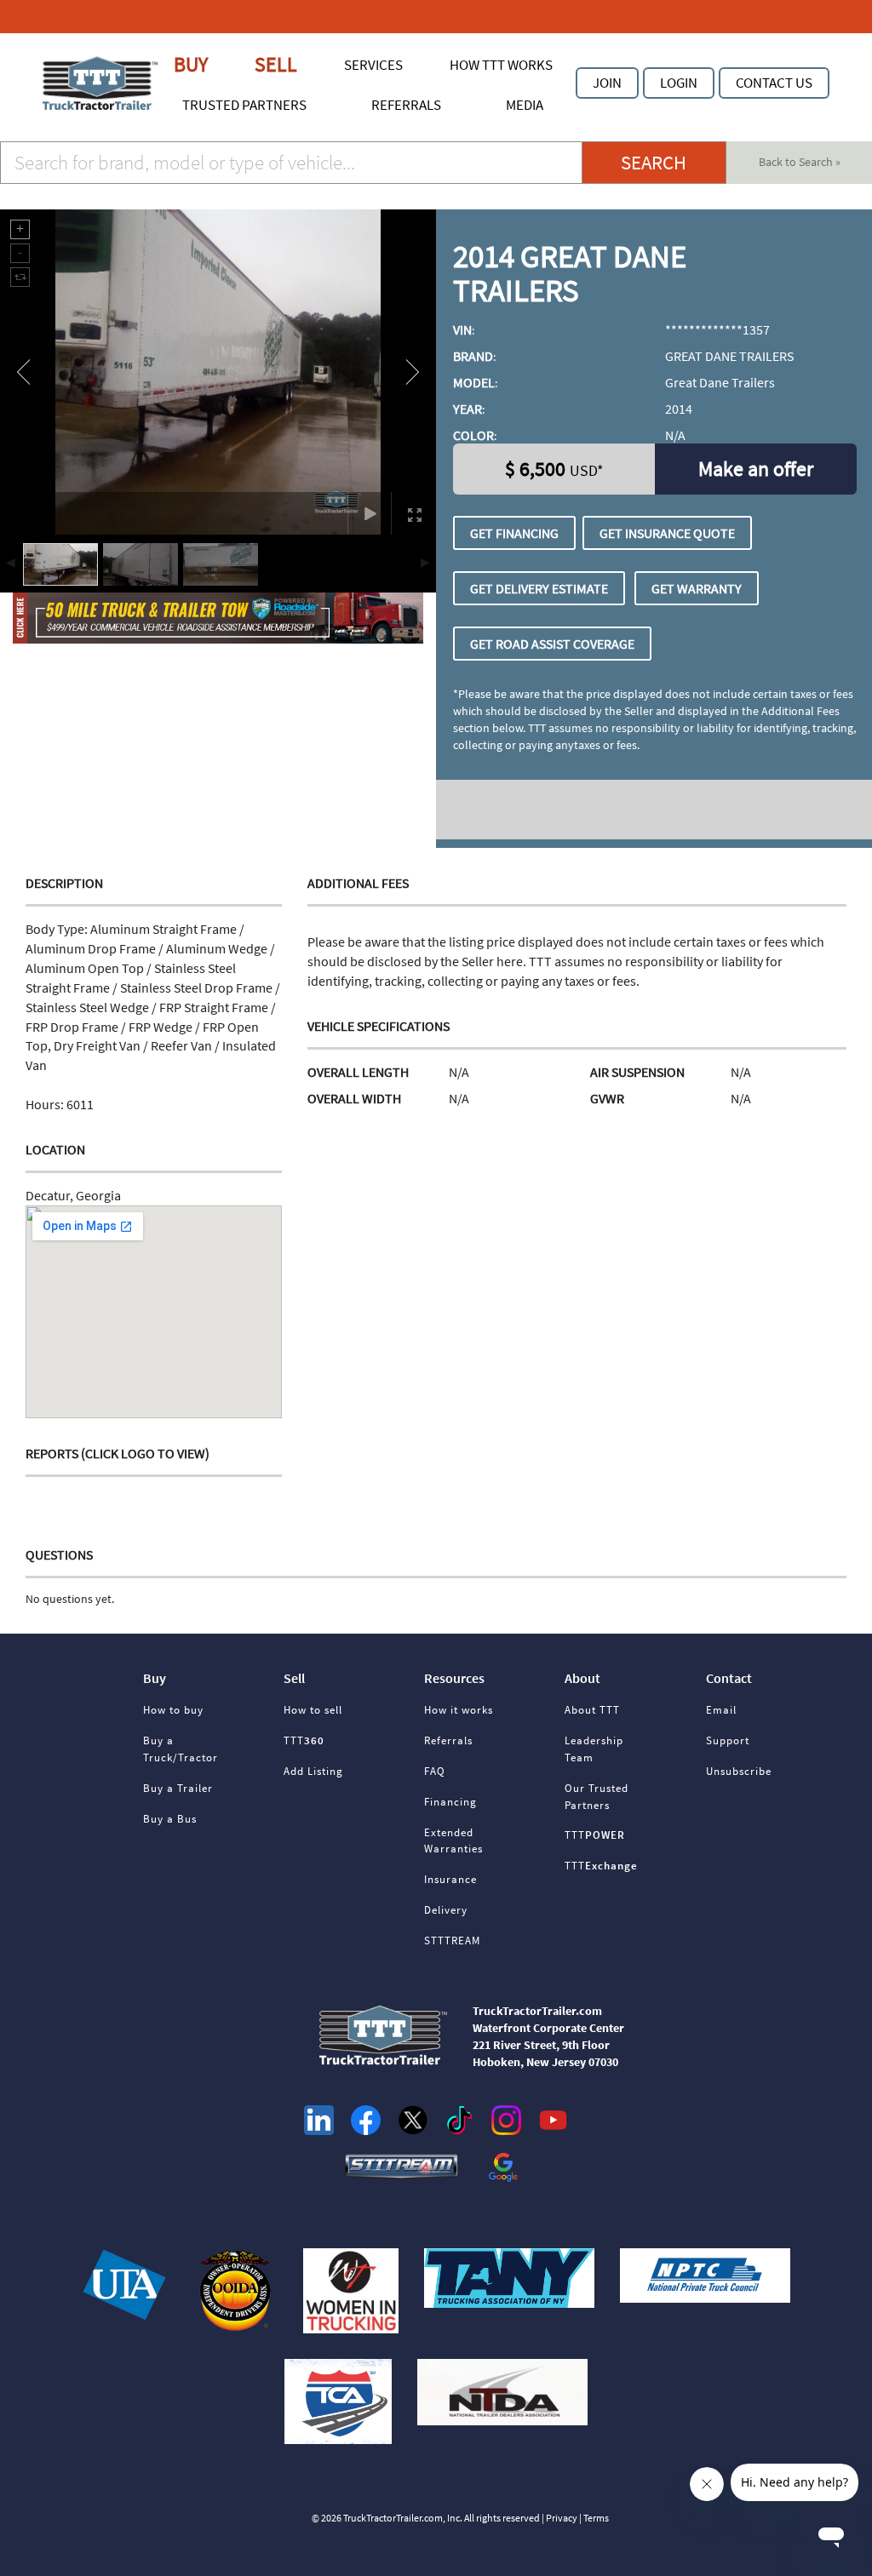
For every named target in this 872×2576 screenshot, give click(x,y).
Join (607, 83)
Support (728, 1740)
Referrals (406, 105)
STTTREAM (452, 1941)
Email (721, 1710)
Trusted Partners (244, 105)
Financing (450, 1802)
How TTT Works (501, 65)
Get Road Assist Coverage (552, 644)
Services (373, 65)
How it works (459, 1710)
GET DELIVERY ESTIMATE (539, 588)
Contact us (774, 83)
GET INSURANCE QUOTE (667, 533)
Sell (276, 64)
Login (679, 83)
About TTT (592, 1710)
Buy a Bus (170, 1819)
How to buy (173, 1710)
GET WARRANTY (697, 588)
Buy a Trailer (178, 1788)
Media (525, 105)
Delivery (446, 1910)
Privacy (562, 2518)
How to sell (313, 1710)
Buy (191, 64)
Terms (596, 2518)
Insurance (450, 1879)
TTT (304, 1740)
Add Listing (313, 1771)
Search (654, 163)
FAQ (435, 1771)
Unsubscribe (739, 1771)
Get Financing (514, 533)
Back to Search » (800, 162)
